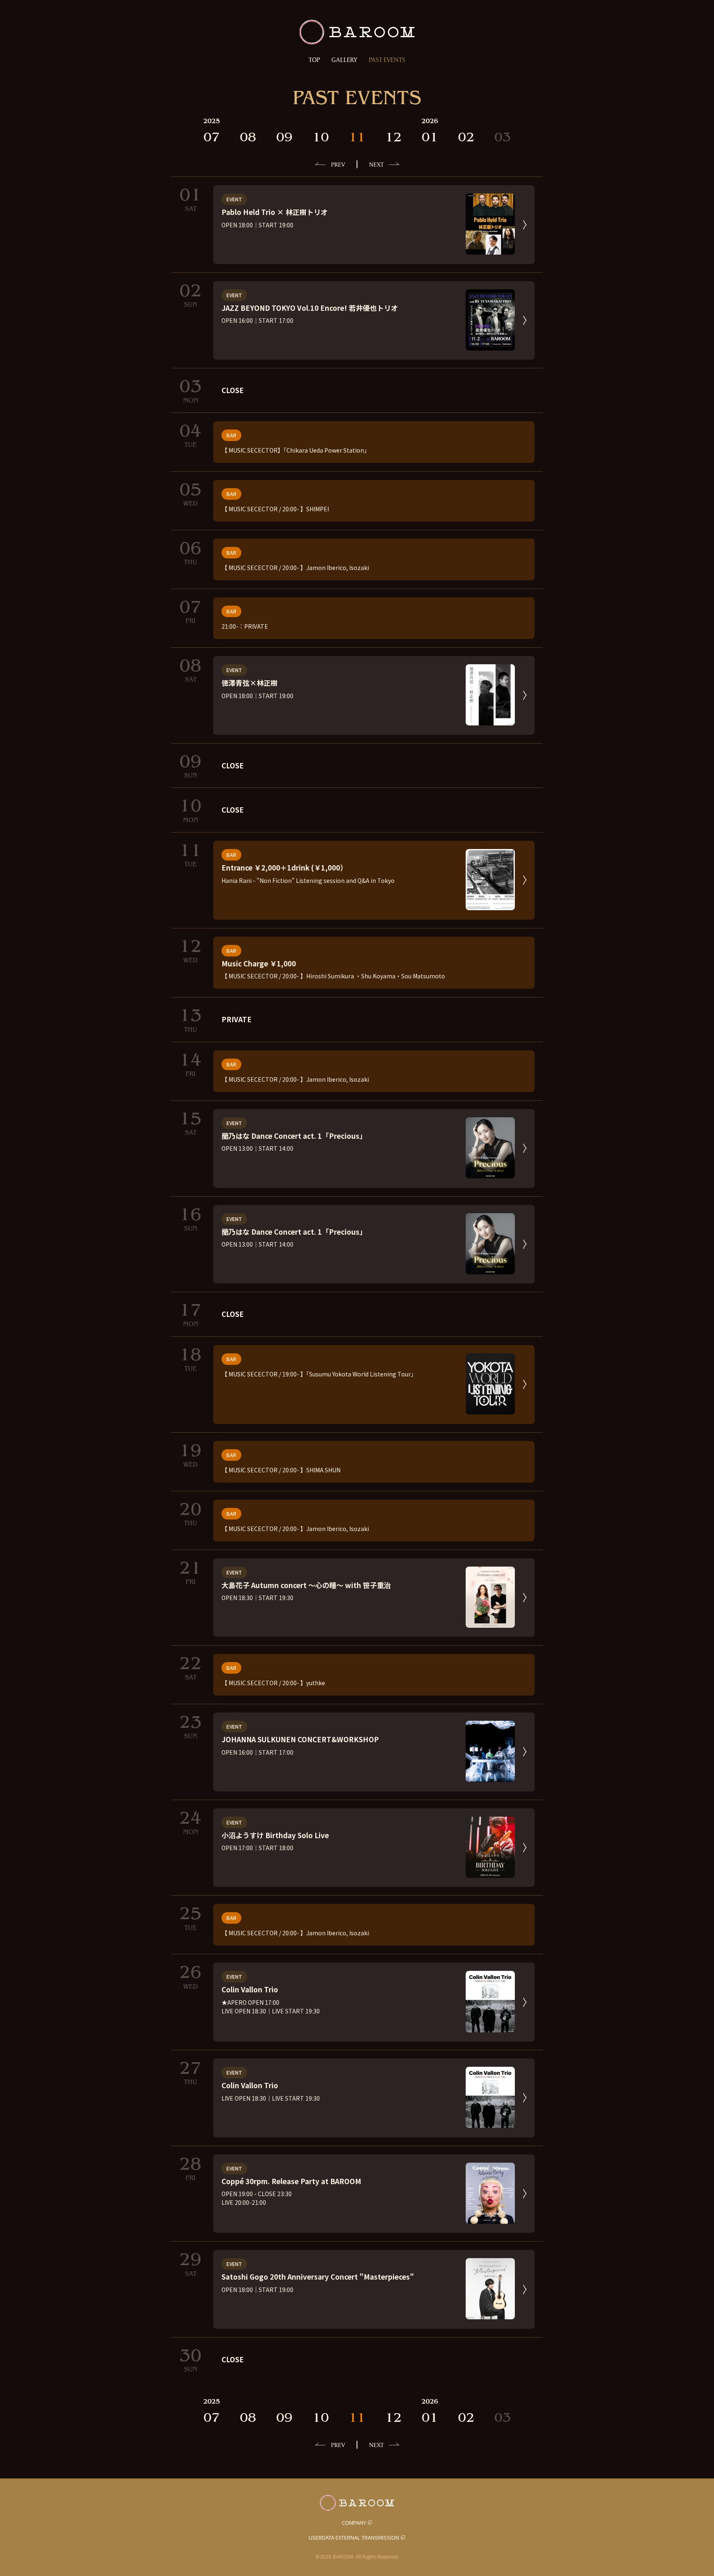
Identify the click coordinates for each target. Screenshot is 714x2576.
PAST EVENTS (387, 60)
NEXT (376, 164)
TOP (314, 60)
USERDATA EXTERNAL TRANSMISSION (354, 2537)
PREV (338, 164)
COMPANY (354, 2522)
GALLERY (344, 60)
